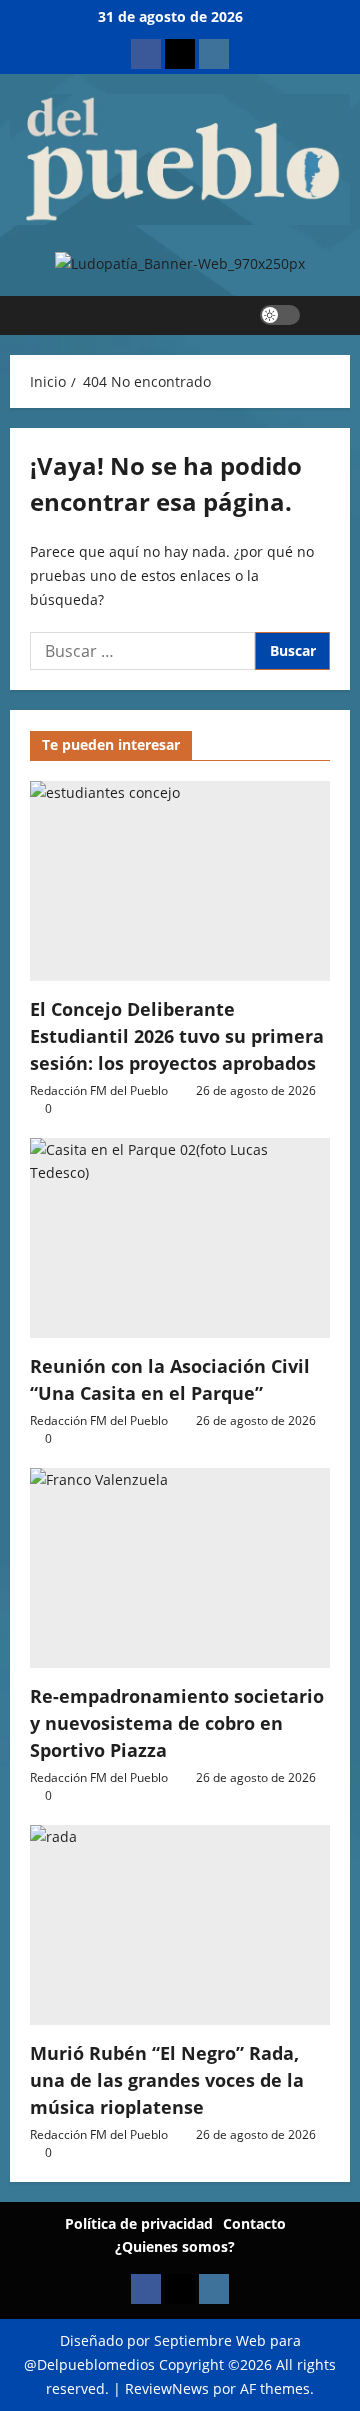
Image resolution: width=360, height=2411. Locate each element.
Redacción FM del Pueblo (99, 1090)
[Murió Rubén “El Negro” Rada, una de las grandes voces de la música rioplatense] (180, 1925)
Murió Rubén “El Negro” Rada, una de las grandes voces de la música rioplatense (167, 2080)
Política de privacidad (139, 2223)
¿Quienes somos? (175, 2246)
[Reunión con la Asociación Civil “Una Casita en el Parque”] (180, 1238)
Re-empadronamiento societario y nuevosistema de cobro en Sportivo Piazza (177, 1723)
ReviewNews (167, 2388)
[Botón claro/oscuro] (280, 315)
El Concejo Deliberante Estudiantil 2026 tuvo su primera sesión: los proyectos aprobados (177, 1036)
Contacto (254, 2223)
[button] (325, 315)
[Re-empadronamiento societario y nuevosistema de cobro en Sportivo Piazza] (180, 1568)
